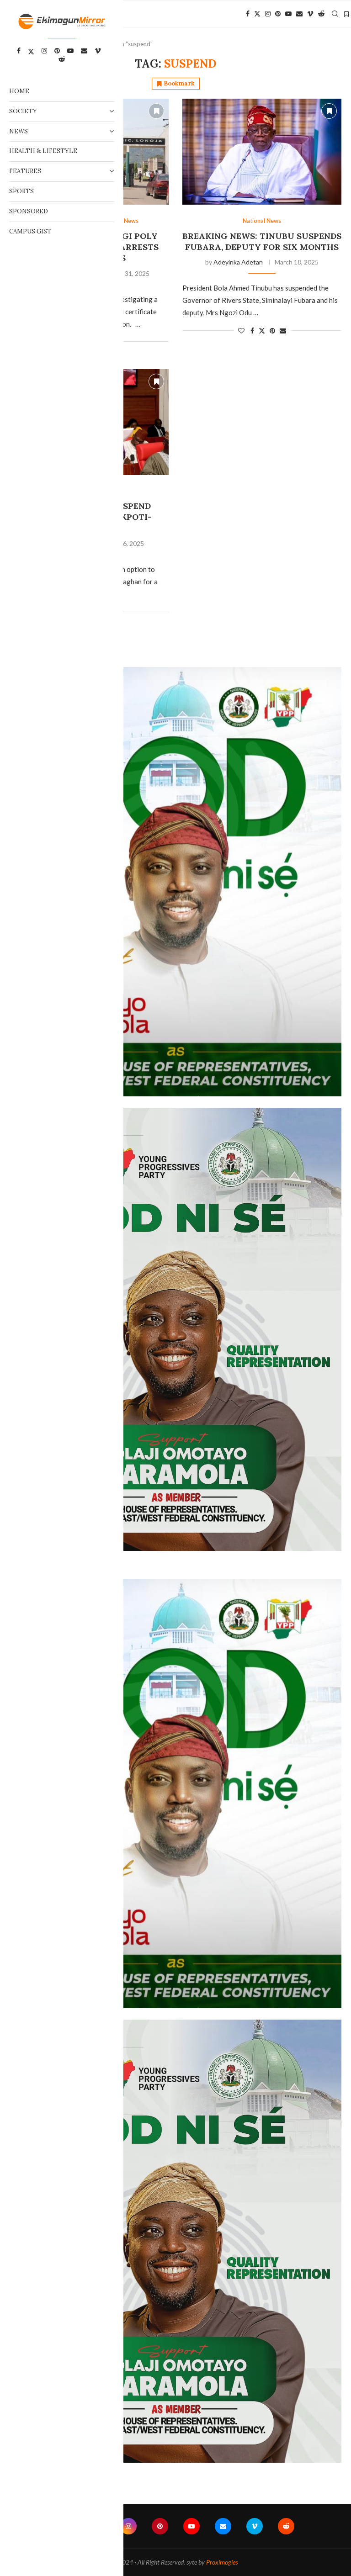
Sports (21, 191)
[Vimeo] (310, 14)
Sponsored (29, 211)
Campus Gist (30, 231)
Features (25, 171)
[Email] (299, 14)
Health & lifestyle (43, 151)
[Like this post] (241, 331)
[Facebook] (248, 14)
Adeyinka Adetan (238, 262)
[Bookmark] (346, 14)
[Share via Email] (283, 331)
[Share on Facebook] (252, 331)
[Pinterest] (278, 14)
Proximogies (222, 2562)
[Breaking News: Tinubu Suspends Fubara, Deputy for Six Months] (262, 152)
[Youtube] (288, 14)
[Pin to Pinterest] (272, 331)
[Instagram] (268, 14)
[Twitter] (257, 14)
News (19, 131)
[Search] (335, 14)
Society (23, 111)
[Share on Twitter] (262, 331)
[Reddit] (321, 14)
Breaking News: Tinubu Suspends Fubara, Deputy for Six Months (262, 241)
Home (19, 91)
